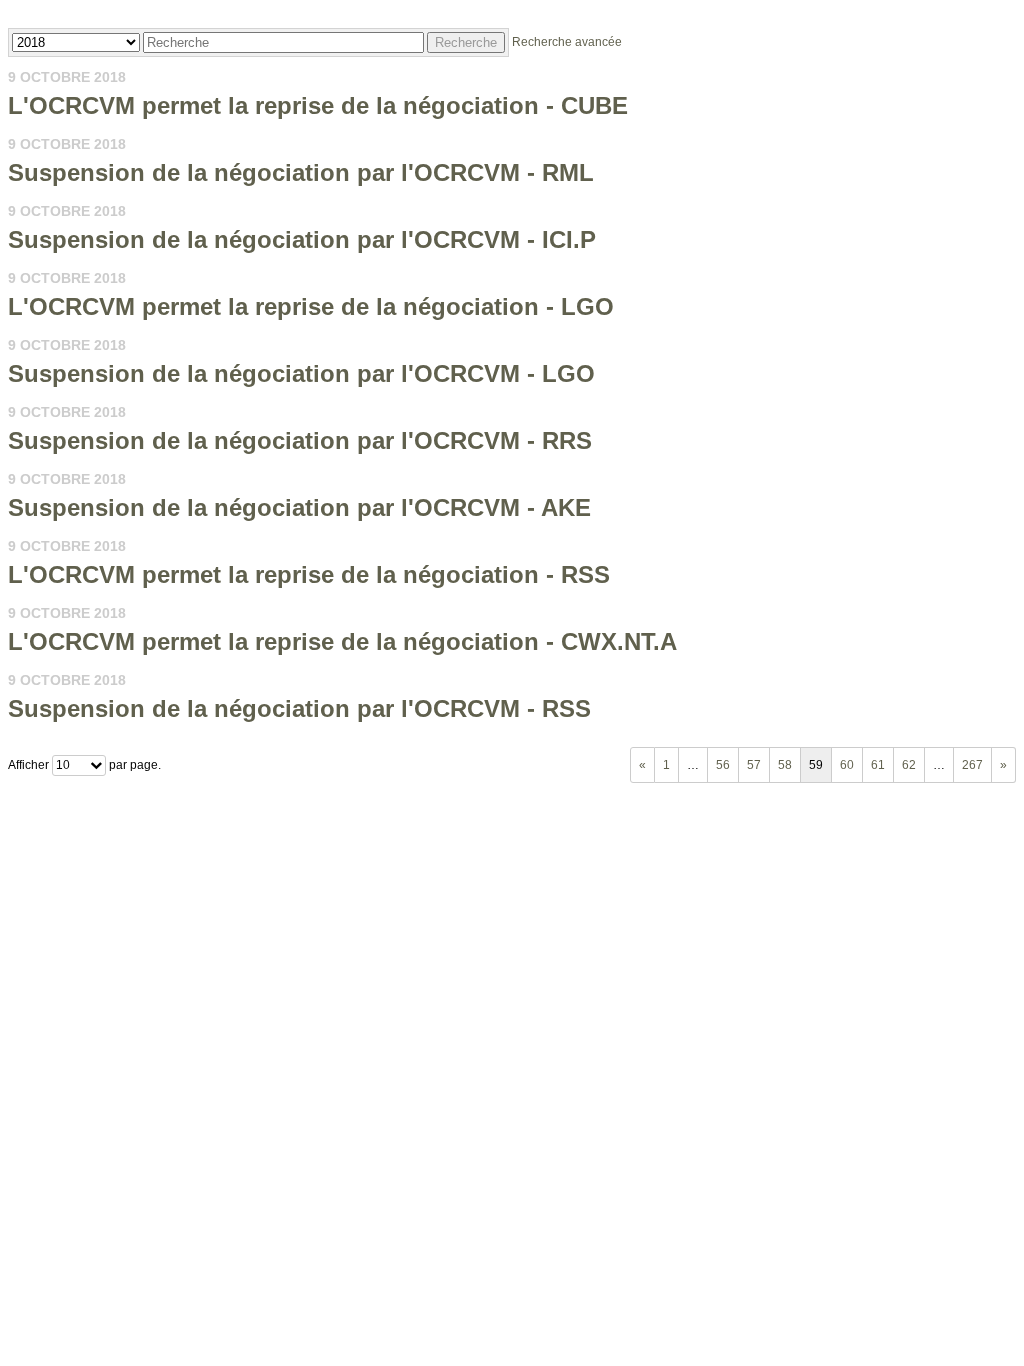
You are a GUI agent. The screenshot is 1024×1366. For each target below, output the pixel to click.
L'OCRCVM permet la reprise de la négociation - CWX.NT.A (342, 641)
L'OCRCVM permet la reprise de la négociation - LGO (311, 306)
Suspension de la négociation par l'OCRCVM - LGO (301, 373)
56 (723, 765)
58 (785, 765)
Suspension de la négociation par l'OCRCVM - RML (301, 172)
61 (878, 765)
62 (909, 765)
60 (847, 765)
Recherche (466, 42)
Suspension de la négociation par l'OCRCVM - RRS (300, 440)
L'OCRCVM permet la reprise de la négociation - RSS (309, 574)
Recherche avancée (567, 42)
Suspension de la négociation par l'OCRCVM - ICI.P (302, 239)
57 (754, 765)
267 (972, 765)
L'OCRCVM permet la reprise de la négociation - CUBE (318, 105)
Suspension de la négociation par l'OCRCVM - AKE (299, 507)
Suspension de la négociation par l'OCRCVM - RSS (299, 708)
